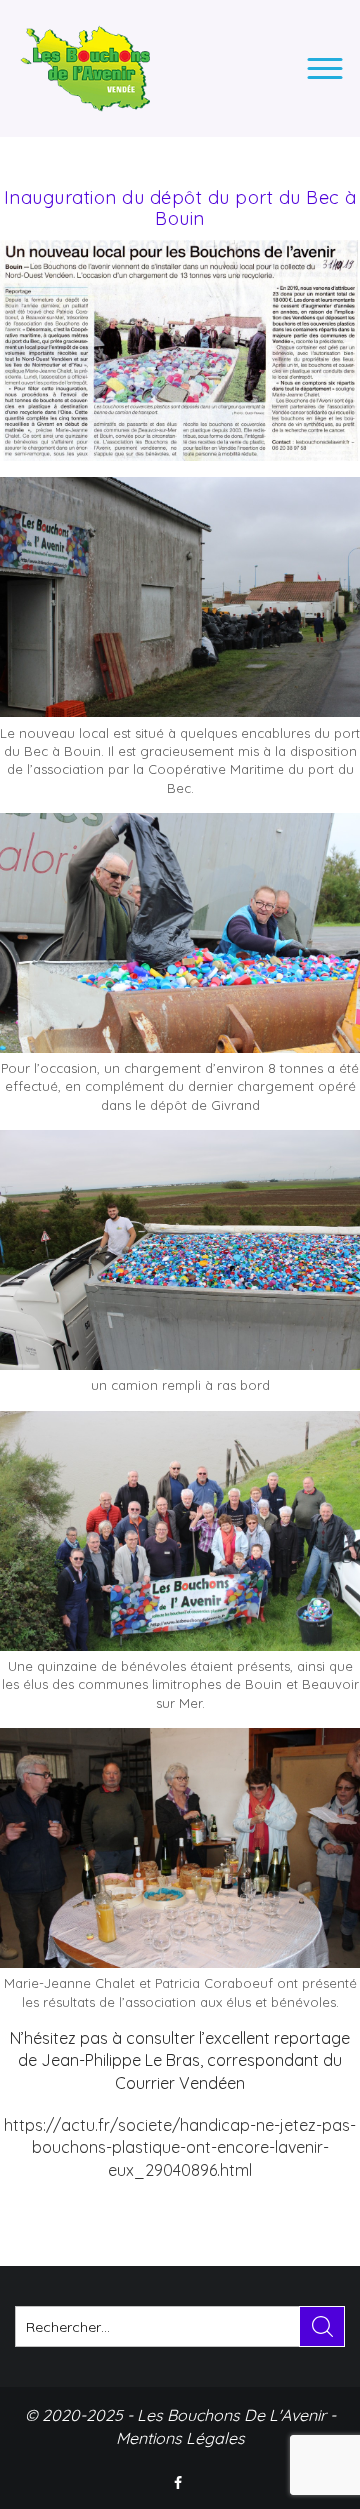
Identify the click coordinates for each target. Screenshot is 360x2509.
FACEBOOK (180, 2483)
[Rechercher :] (180, 2326)
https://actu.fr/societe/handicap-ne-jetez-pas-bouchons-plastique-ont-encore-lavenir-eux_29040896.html (180, 2147)
